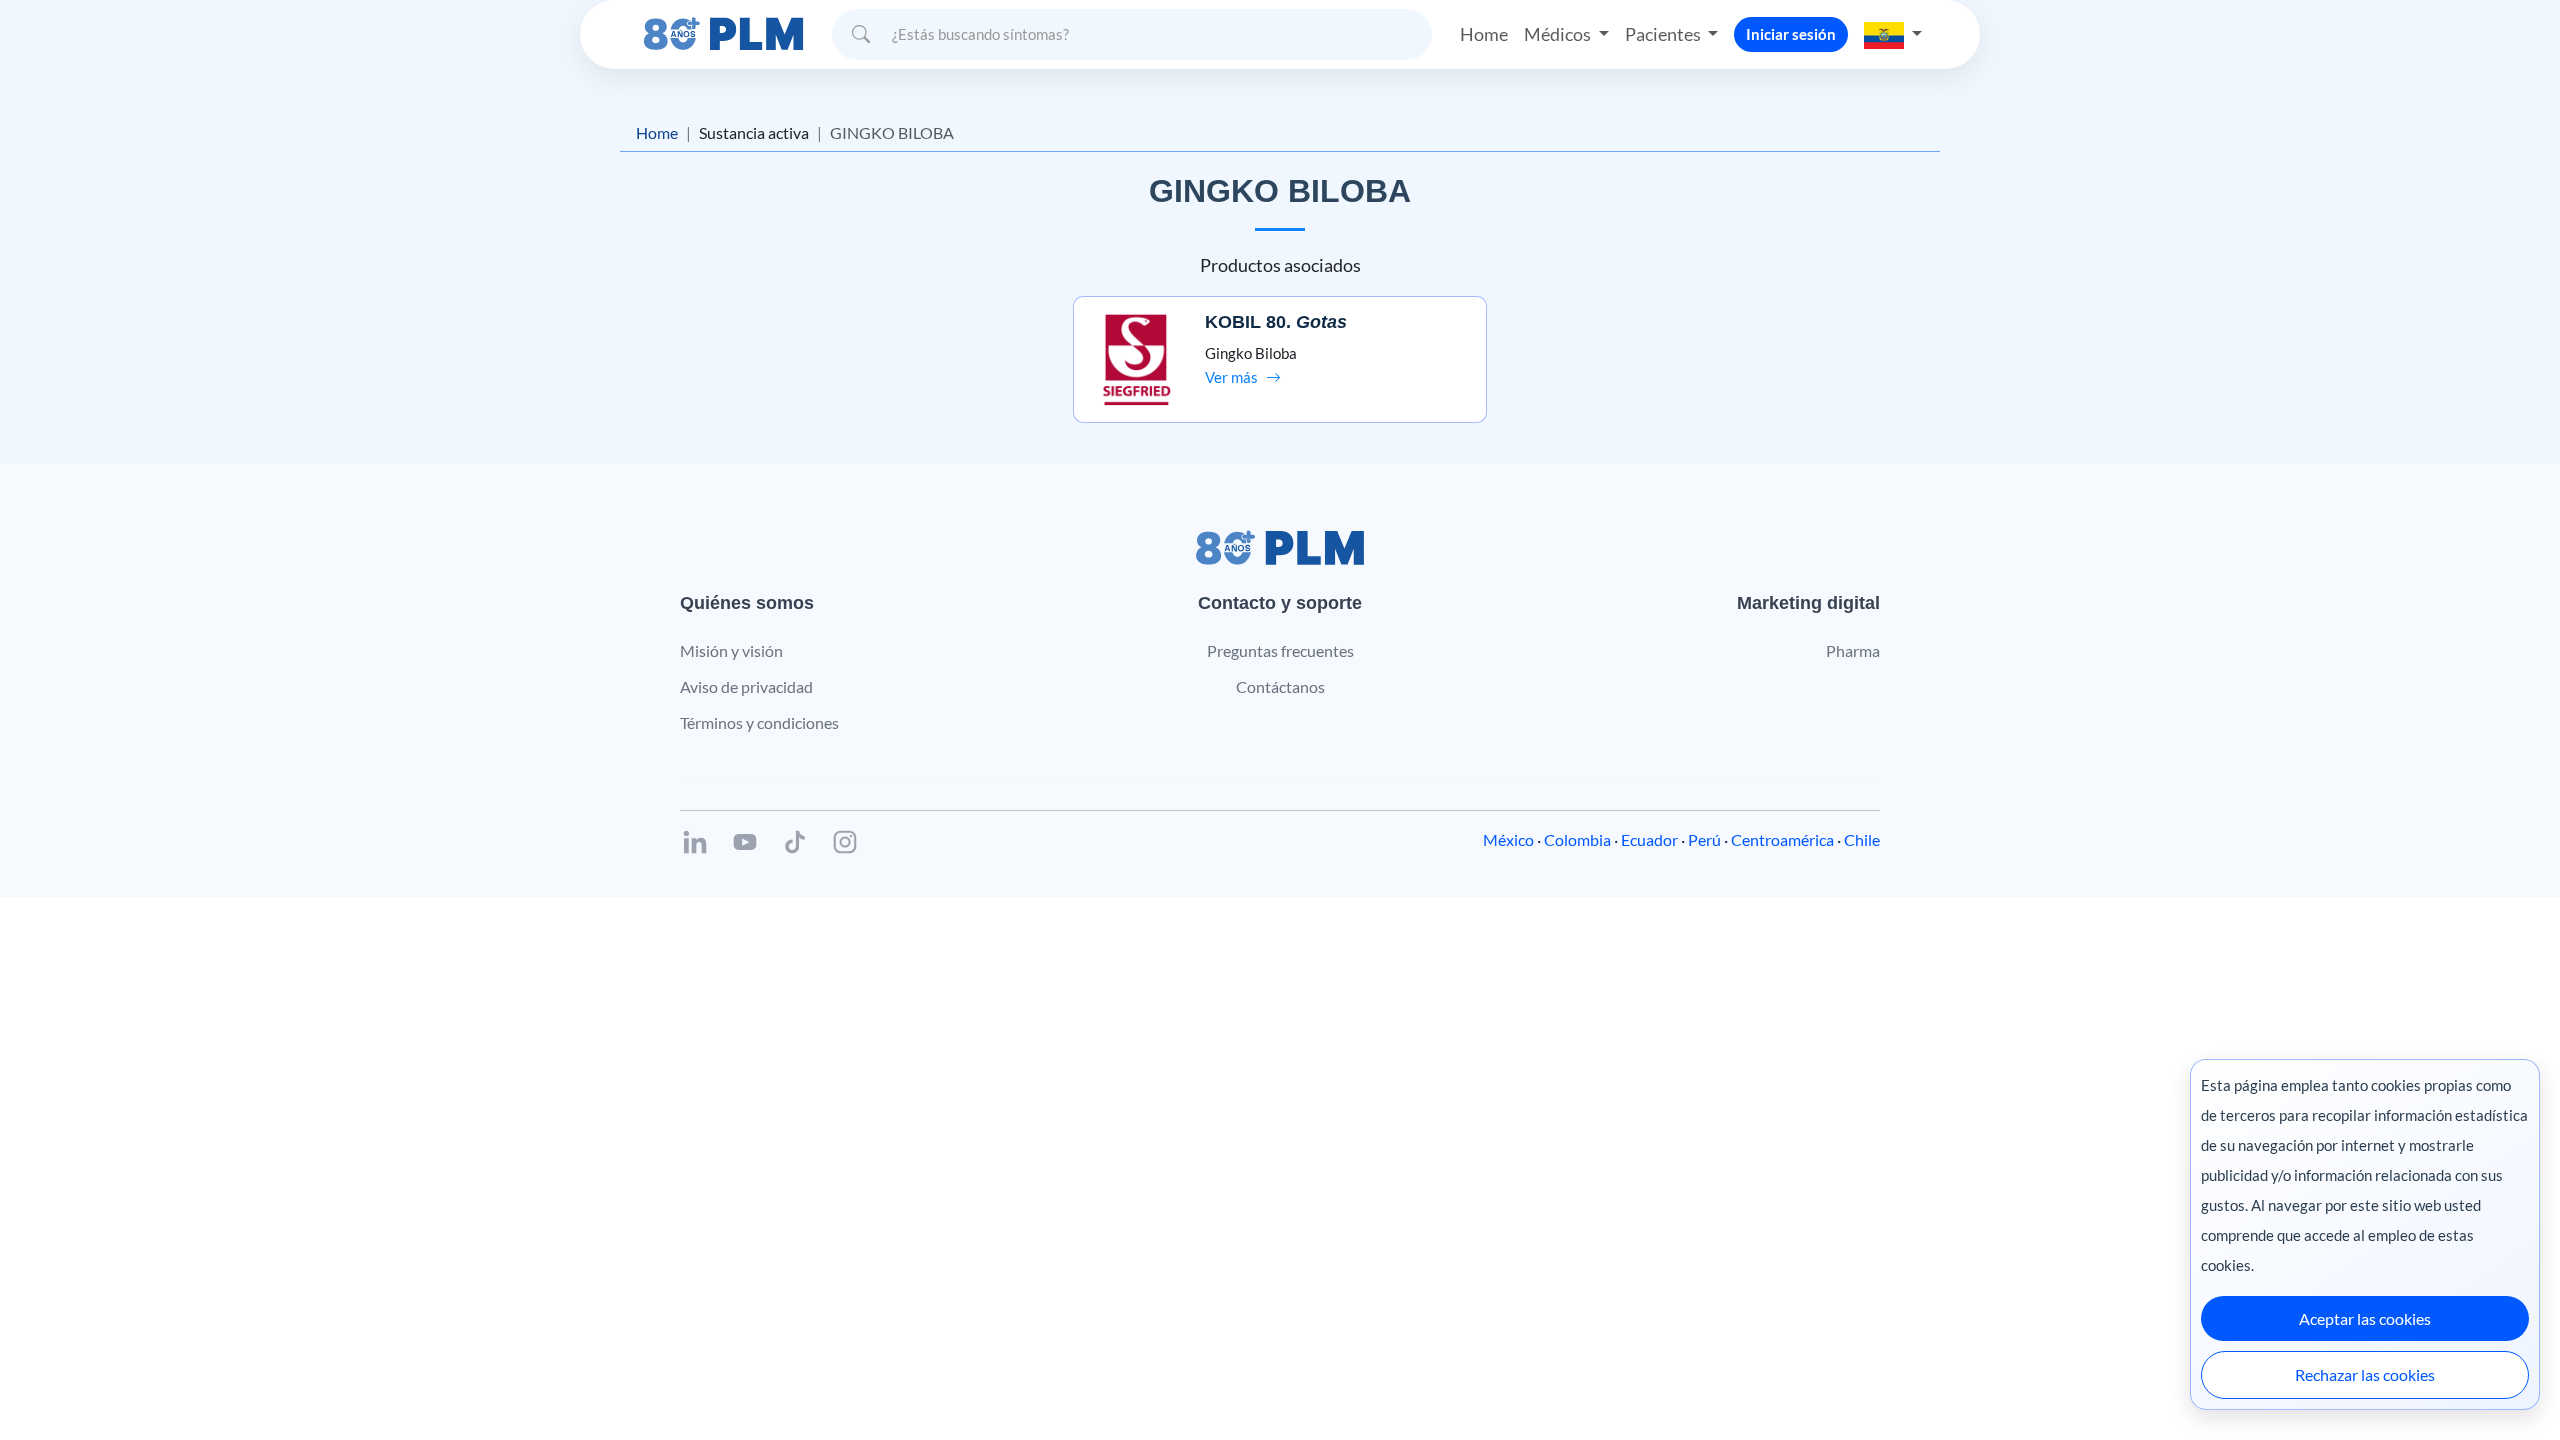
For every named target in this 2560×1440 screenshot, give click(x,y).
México (1508, 839)
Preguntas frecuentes (1280, 650)
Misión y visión (731, 650)
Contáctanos (1280, 686)
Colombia (1577, 839)
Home (1484, 34)
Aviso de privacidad (746, 686)
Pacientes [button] (1664, 34)
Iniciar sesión (1791, 34)
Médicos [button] (1559, 34)
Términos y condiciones (759, 722)
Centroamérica (1782, 839)
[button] (1893, 34)
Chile (1862, 839)
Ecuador (1649, 839)
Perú (1704, 839)
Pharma (1853, 650)
